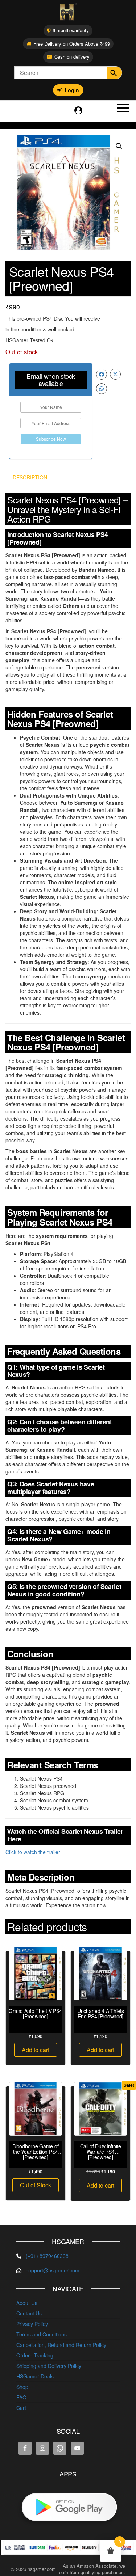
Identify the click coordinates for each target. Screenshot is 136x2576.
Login (72, 90)
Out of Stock (36, 2185)
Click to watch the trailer (33, 1852)
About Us (27, 2303)
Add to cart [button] (36, 2050)
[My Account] (78, 110)
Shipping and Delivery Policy (49, 2366)
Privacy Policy (32, 2324)
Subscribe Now (51, 439)
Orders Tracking (35, 2355)
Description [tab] (30, 477)
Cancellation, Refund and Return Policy (61, 2345)
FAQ (21, 2397)
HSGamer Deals (35, 2376)
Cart (21, 2408)
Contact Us (29, 2313)
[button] (119, 146)
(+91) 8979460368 (47, 2256)
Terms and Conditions (42, 2334)
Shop (22, 2387)
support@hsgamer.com (53, 2270)
